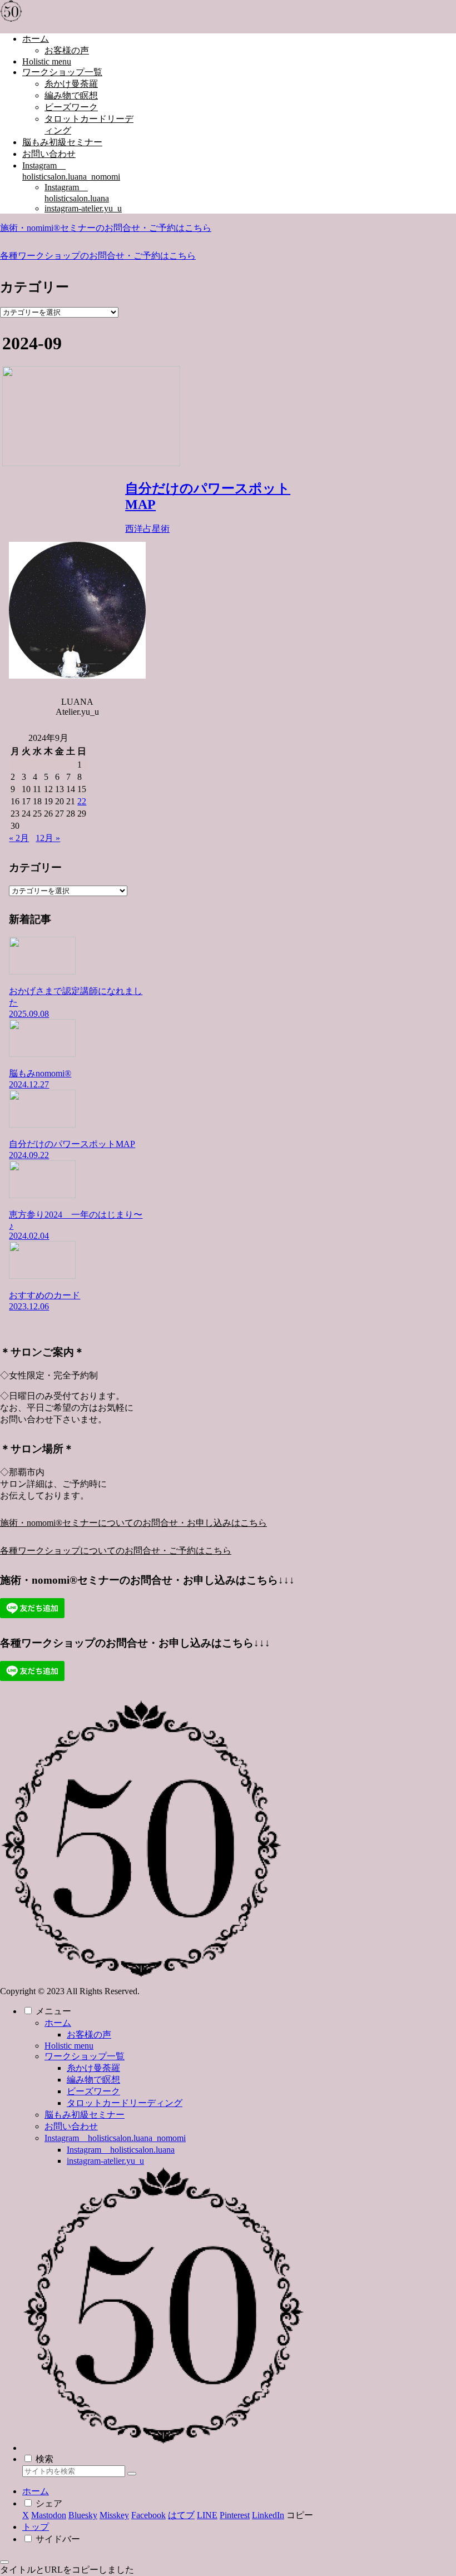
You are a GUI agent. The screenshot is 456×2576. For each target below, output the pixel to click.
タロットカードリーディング (125, 2103)
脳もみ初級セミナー (85, 2115)
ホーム (58, 2023)
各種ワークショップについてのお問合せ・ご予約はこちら (116, 1551)
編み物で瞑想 (93, 2080)
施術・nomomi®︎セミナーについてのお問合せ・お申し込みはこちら (133, 1523)
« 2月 (19, 838)
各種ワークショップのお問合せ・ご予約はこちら (98, 256)
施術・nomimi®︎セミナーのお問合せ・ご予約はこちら (106, 228)
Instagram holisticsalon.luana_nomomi (115, 2138)
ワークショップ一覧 (85, 2056)
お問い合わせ (71, 2126)
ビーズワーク (93, 2091)
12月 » (48, 838)
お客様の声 (89, 2034)
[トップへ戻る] (4, 2562)
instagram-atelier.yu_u (105, 2161)
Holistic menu (69, 2046)
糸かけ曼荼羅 (93, 2068)
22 (82, 801)
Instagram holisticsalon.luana (121, 2150)
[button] (132, 2474)
